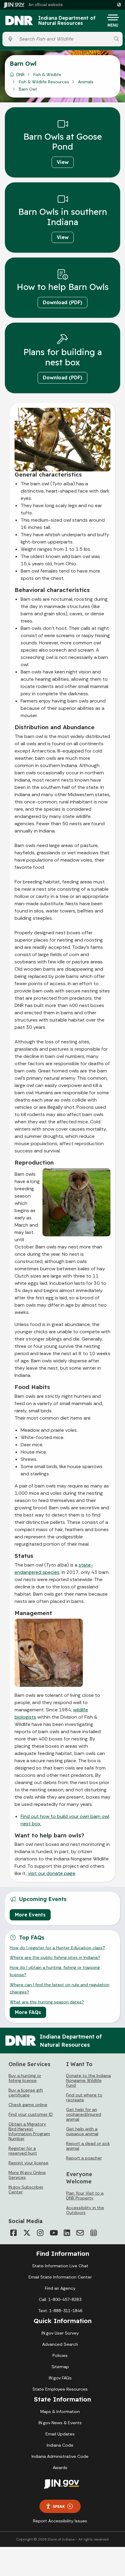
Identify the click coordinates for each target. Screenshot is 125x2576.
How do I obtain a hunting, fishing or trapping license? (55, 1971)
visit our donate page (52, 1873)
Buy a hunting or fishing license (25, 2078)
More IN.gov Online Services (27, 2175)
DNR (20, 75)
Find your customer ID (31, 2114)
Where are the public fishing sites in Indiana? (55, 1957)
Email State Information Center (60, 2277)
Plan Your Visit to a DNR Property (85, 2195)
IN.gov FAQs (60, 2378)
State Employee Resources (60, 2389)
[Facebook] (13, 2233)
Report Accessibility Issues (60, 2521)
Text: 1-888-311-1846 (60, 2311)
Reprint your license (29, 2163)
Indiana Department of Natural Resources (67, 21)
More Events (30, 1915)
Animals (86, 82)
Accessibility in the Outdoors (85, 2210)
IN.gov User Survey (60, 2333)
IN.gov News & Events (60, 2423)
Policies (60, 2355)
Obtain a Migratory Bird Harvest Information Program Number (29, 2131)
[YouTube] (53, 2233)
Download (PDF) (62, 302)
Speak (59, 2506)
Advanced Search (60, 2344)
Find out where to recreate (84, 2097)
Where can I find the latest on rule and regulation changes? (60, 1988)
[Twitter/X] (27, 2233)
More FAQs (28, 2012)
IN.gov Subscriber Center (26, 2189)
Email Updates (60, 2434)
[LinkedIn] (67, 2233)
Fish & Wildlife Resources (44, 82)
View (63, 162)
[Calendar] (93, 2233)
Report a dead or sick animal (88, 2146)
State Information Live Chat (60, 2266)
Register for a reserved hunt (23, 2151)
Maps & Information (60, 2411)
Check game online (28, 2105)
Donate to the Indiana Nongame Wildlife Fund (88, 2080)
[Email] (80, 2233)
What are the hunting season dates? (47, 2002)
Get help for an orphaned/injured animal (84, 2114)
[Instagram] (40, 2233)
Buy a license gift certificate (26, 2092)
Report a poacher (84, 2158)
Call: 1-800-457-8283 (60, 2299)
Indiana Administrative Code (60, 2456)
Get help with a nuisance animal (82, 2131)
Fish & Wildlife (47, 75)
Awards (60, 2468)
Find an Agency (60, 2288)
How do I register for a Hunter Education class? (57, 1948)
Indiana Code (60, 2445)
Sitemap (60, 2367)
